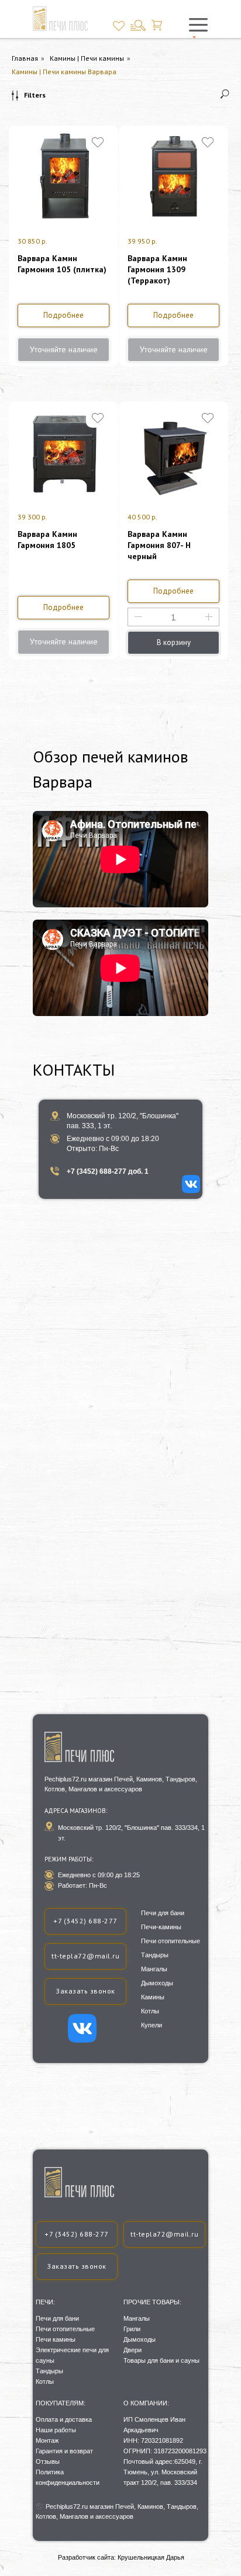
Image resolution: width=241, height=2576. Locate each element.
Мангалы (137, 2318)
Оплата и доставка (64, 2419)
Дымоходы (140, 2339)
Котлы (45, 2381)
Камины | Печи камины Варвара (64, 72)
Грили (132, 2329)
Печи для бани (57, 2318)
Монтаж (47, 2440)
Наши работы (56, 2430)
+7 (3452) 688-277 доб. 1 (108, 1171)
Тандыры (49, 2371)
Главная (25, 58)
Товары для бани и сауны (161, 2360)
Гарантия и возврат (64, 2451)
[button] (77, 2267)
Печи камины (56, 2339)
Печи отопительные (65, 2329)
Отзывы (48, 2461)
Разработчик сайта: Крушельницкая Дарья (121, 2557)
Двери (132, 2350)
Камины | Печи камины (87, 58)
